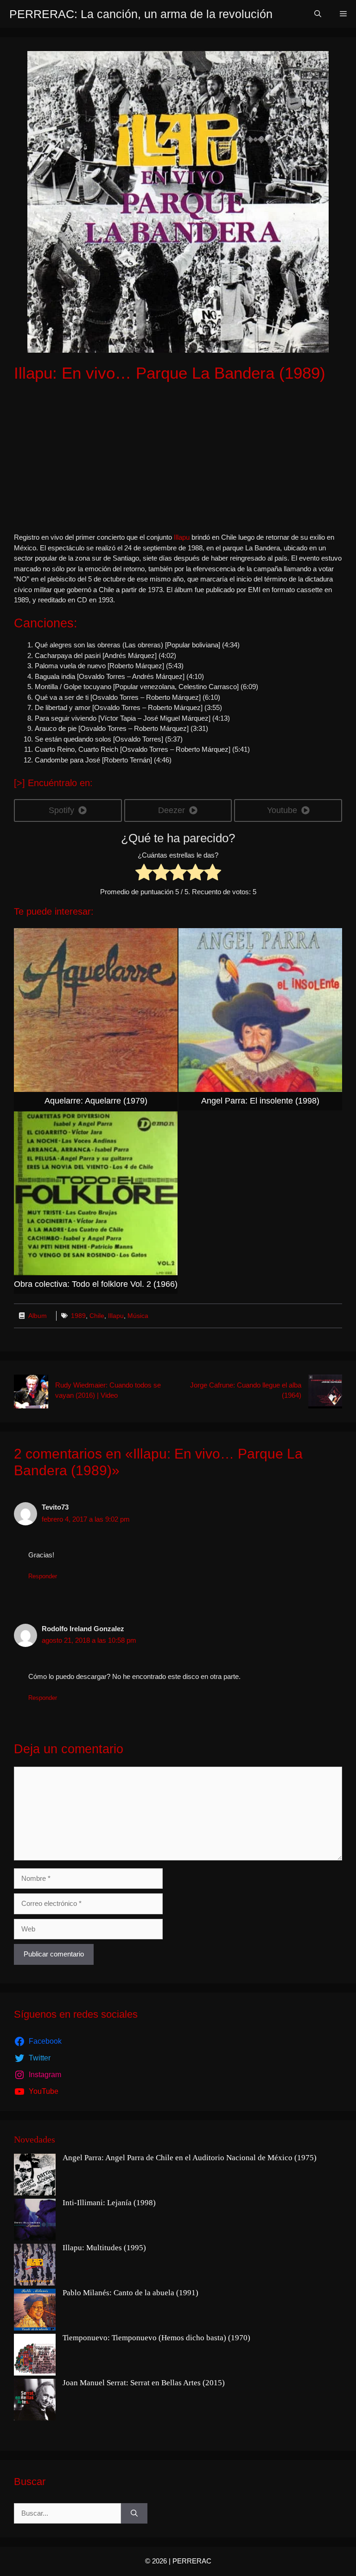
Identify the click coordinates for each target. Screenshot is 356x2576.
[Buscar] (134, 2514)
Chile (97, 1316)
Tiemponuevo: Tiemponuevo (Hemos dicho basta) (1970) (156, 2338)
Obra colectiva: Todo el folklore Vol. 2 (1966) (96, 1284)
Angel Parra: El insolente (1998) (260, 1101)
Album (38, 1316)
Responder (43, 1576)
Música (138, 1316)
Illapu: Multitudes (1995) (104, 2248)
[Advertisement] (178, 458)
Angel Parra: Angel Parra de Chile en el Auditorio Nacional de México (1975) (190, 2158)
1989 (78, 1316)
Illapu (183, 537)
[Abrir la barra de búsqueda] (318, 14)
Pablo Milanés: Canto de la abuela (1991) (130, 2293)
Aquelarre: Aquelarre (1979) (96, 1101)
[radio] (144, 874)
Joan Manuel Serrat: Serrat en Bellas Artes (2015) (144, 2383)
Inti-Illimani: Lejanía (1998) (109, 2203)
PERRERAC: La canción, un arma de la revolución (141, 14)
